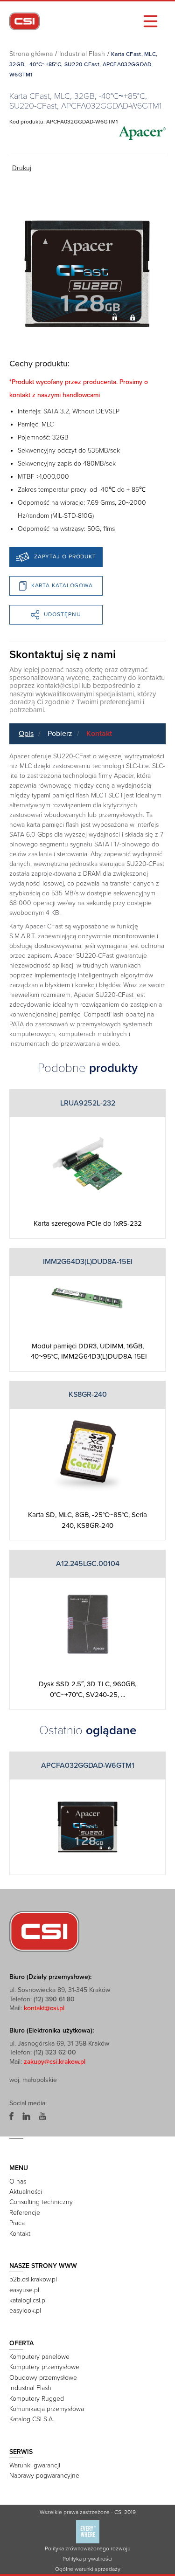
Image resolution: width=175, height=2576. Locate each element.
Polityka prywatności (87, 2559)
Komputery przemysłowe (44, 2367)
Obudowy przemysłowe (43, 2378)
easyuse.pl (24, 2290)
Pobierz (60, 734)
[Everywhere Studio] (88, 2531)
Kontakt (99, 734)
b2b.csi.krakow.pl (33, 2279)
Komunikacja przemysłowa (47, 2409)
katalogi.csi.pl (28, 2300)
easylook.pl (25, 2311)
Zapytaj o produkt (65, 556)
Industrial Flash (82, 54)
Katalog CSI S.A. (32, 2419)
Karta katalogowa (62, 585)
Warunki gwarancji (35, 2465)
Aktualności (26, 2192)
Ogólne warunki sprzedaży (88, 2569)
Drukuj (22, 168)
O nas (18, 2181)
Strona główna (31, 54)
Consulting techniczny (41, 2202)
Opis (26, 734)
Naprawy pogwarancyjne (44, 2476)
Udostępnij (63, 614)
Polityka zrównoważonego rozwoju (87, 2549)
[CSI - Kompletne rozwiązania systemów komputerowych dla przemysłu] (44, 1931)
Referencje (25, 2213)
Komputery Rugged (37, 2399)
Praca (17, 2223)
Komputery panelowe (39, 2357)
